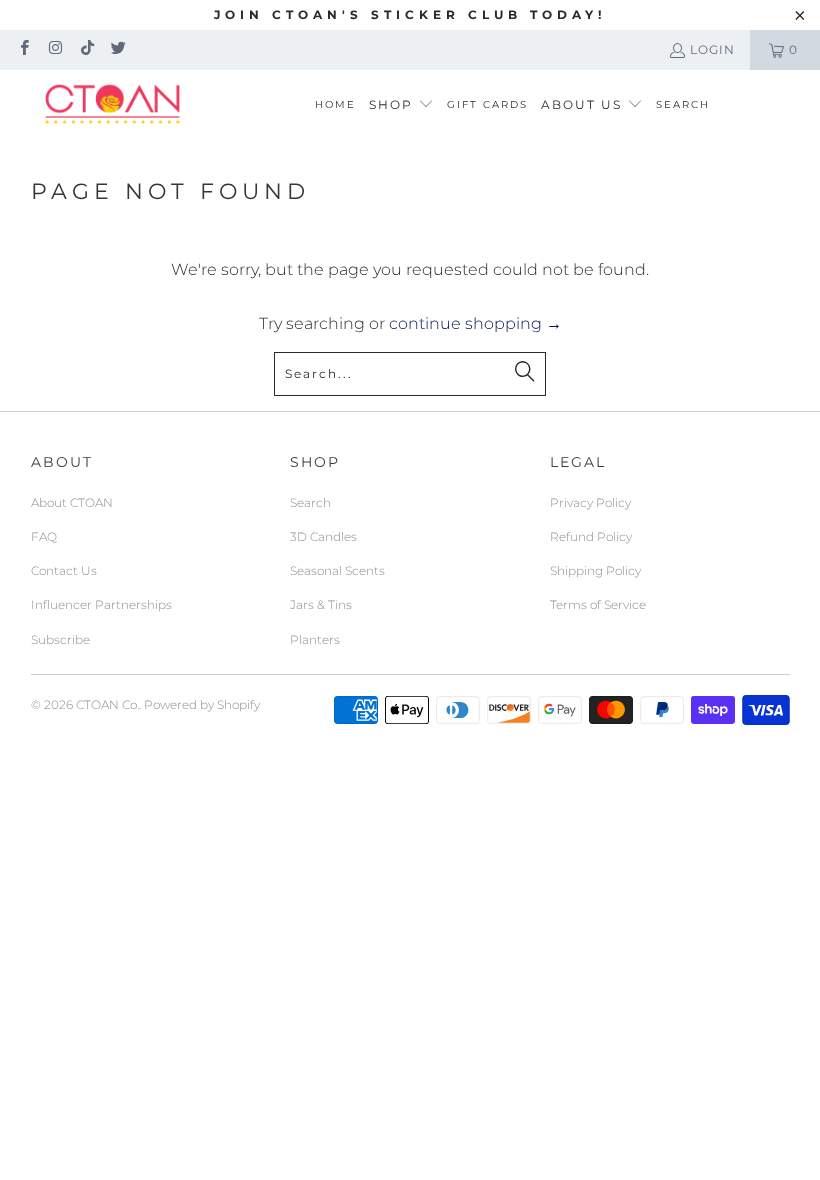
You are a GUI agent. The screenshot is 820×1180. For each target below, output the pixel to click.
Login (712, 49)
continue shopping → (475, 323)
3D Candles (323, 536)
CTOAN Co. (107, 704)
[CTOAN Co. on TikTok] (86, 49)
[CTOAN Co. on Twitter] (117, 49)
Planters (315, 639)
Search (310, 502)
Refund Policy (591, 536)
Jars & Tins (321, 604)
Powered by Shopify (202, 704)
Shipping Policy (595, 570)
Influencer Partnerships (101, 604)
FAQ (44, 536)
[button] (401, 105)
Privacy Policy (590, 502)
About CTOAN (72, 502)
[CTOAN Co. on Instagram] (54, 49)
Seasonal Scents (337, 570)
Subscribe (60, 639)
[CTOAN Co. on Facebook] (23, 49)
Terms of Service (598, 604)
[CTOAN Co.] (112, 105)
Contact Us (64, 570)
